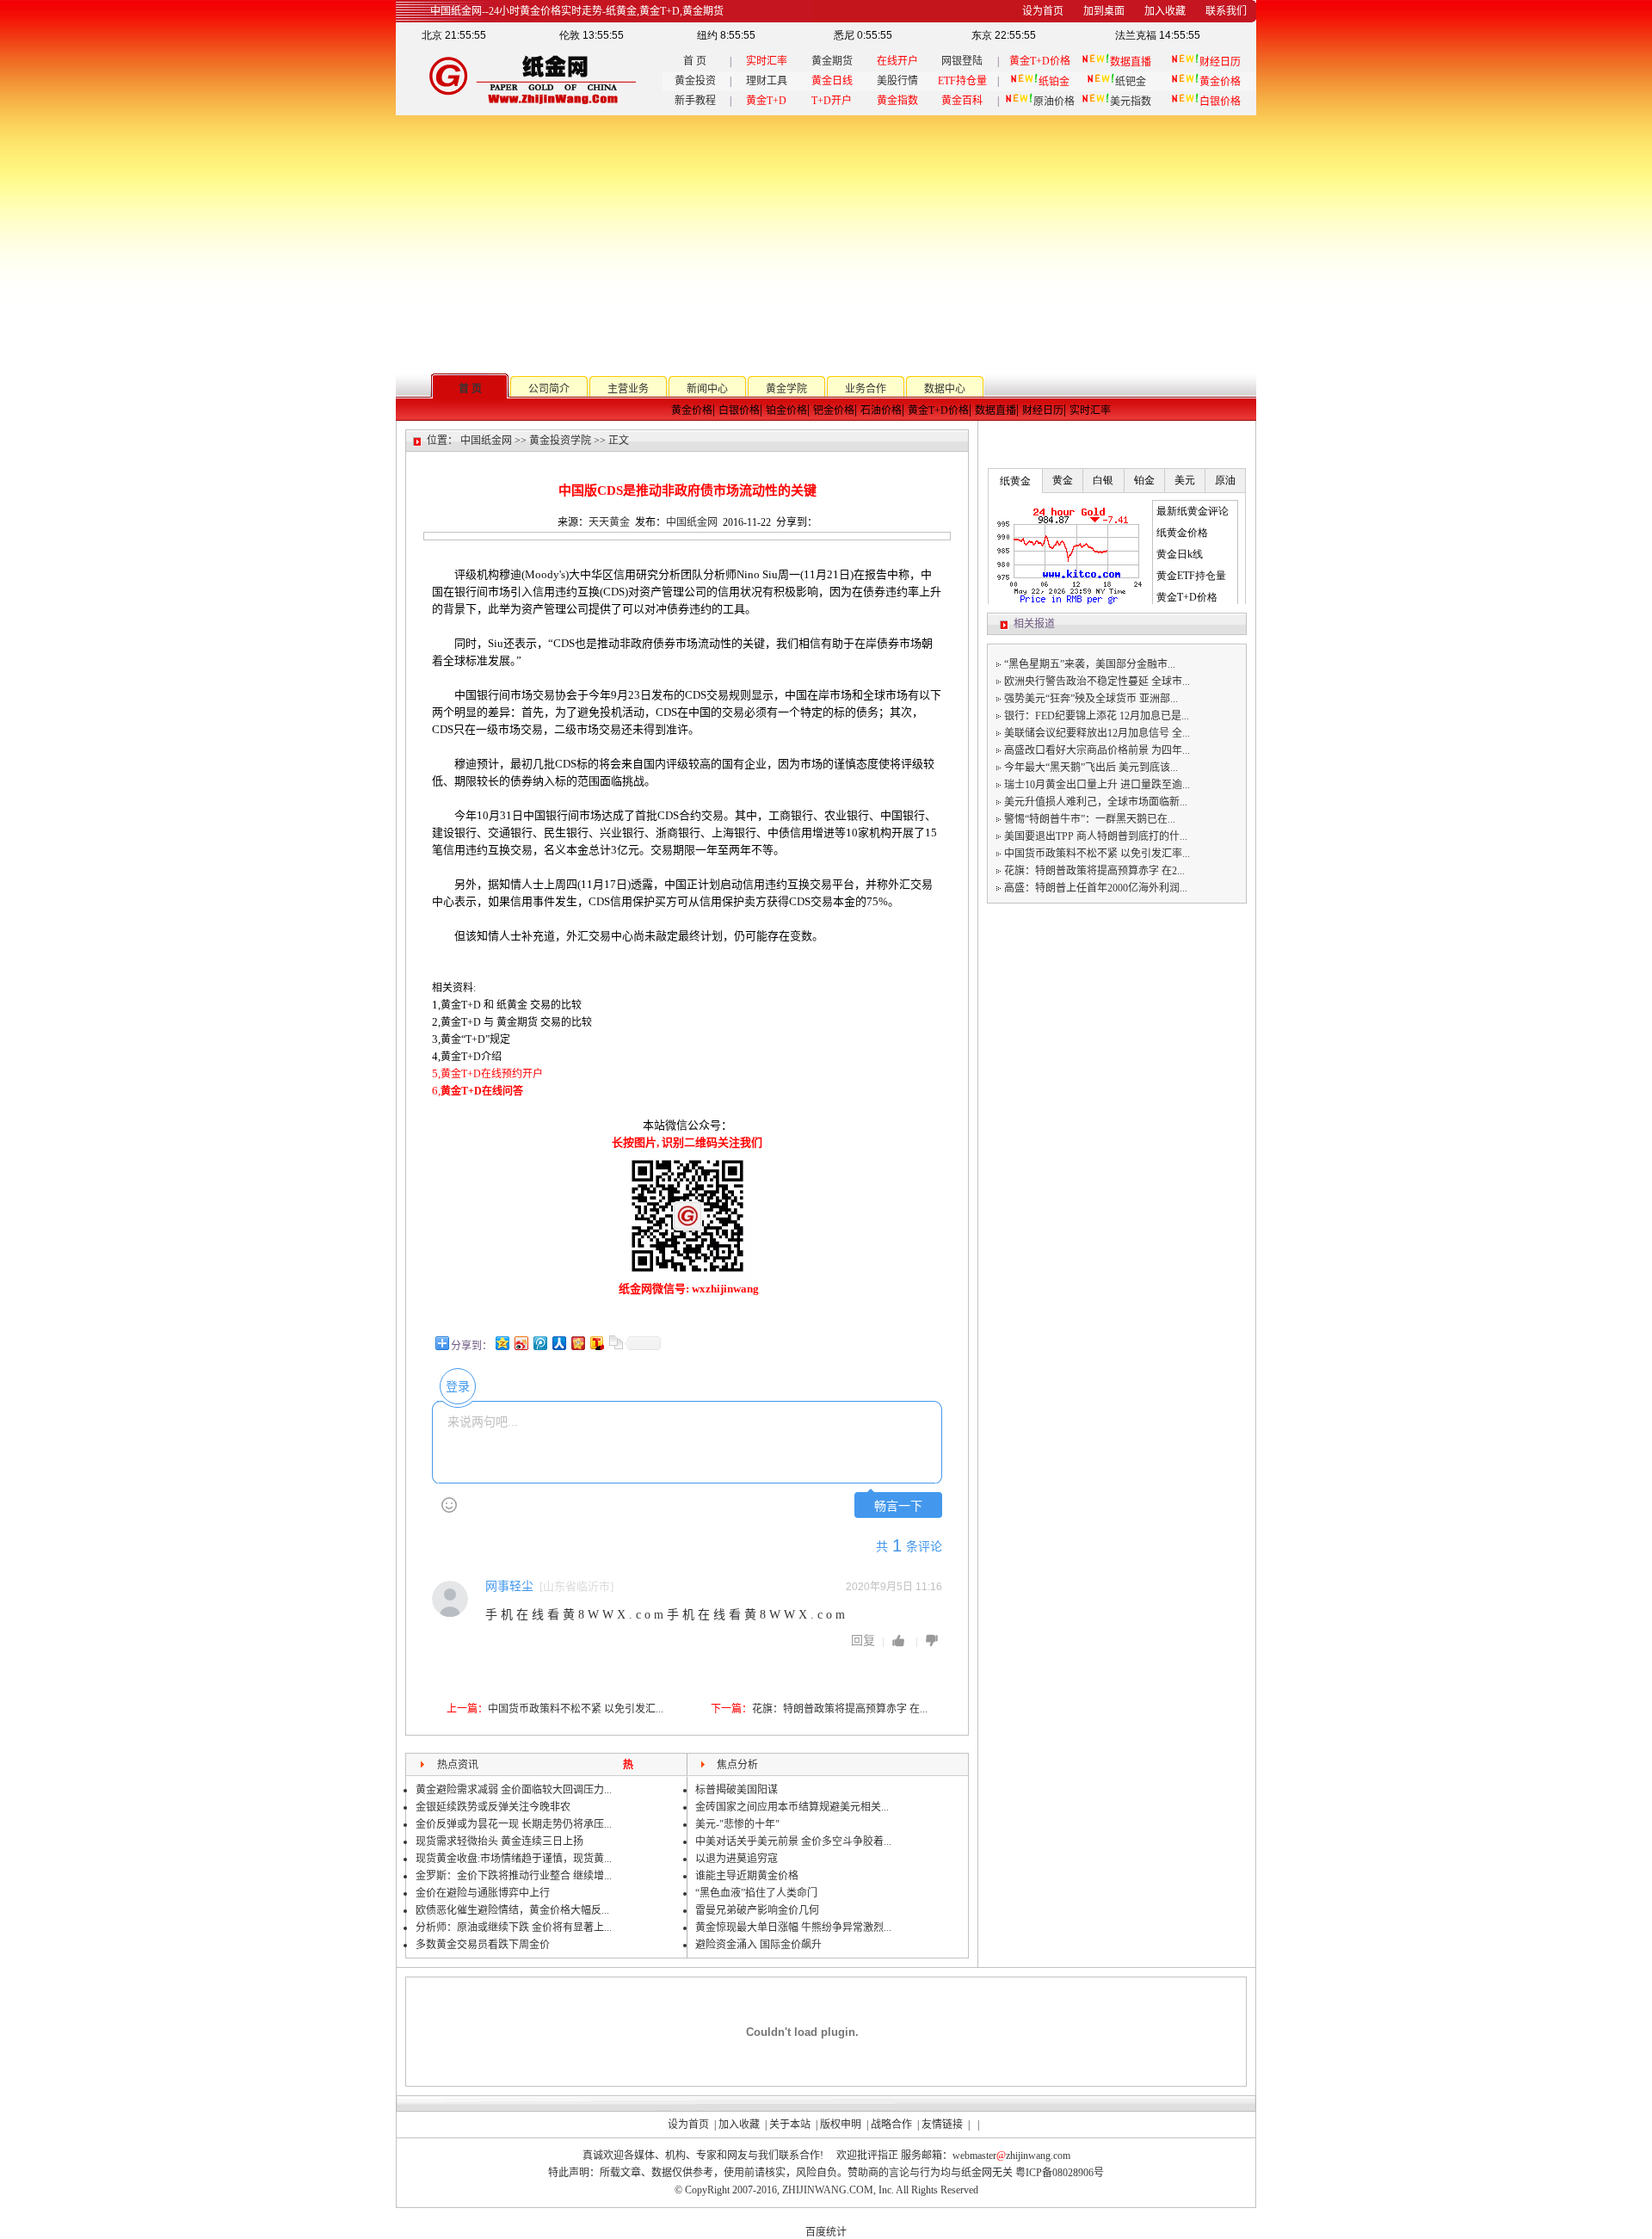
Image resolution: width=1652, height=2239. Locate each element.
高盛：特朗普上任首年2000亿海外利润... (1096, 888)
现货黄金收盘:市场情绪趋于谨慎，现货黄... (514, 1859)
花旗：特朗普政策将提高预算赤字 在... (840, 1709)
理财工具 (767, 81)
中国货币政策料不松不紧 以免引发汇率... (1097, 854)
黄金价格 (692, 410)
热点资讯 (458, 1765)
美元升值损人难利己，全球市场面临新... (1096, 802)
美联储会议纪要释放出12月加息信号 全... (1097, 733)
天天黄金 (609, 522)
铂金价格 (786, 410)
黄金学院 (786, 389)
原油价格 (1054, 102)
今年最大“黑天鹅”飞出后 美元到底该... (1091, 768)
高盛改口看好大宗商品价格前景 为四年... (1097, 750)
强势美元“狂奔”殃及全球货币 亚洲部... (1091, 699)
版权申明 (841, 2125)
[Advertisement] (826, 244)
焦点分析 (737, 1765)
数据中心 (945, 389)
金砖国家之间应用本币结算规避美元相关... (792, 1807)
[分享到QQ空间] (502, 1343)
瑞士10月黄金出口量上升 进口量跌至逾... (1097, 785)
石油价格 (881, 410)
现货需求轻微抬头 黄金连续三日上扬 (499, 1841)
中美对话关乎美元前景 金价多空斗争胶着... (793, 1841)
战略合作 (891, 2125)
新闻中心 (707, 389)
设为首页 (688, 2125)
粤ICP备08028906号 (1060, 2173)
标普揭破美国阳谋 (737, 1790)
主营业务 (628, 389)
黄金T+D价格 (938, 410)
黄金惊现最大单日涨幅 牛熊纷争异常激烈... (793, 1928)
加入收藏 (739, 2125)
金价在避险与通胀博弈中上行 (483, 1893)
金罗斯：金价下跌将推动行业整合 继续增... (514, 1876)
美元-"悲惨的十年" (737, 1824)
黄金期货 (832, 61)
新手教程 (695, 101)
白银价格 (739, 410)
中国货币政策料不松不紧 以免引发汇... (576, 1709)
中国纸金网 (486, 441)
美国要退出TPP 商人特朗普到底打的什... (1096, 836)
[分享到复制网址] (615, 1343)
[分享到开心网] (577, 1343)
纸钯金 (1131, 82)
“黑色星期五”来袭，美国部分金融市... (1090, 664)
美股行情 (897, 81)
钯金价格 (834, 410)
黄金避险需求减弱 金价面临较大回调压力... (514, 1790)
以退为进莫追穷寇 (737, 1859)
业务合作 (866, 389)
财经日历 (1043, 410)
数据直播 (996, 410)
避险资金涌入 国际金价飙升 (758, 1945)
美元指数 (1131, 102)
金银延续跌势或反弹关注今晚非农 (493, 1807)
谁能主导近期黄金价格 (747, 1876)
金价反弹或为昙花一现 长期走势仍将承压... (514, 1824)
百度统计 (826, 2232)
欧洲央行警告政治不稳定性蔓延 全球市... (1097, 682)
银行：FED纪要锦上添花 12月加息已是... (1097, 716)
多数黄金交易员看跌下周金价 (483, 1945)
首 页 (695, 61)
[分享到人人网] (558, 1343)
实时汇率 (1090, 410)
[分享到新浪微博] (521, 1343)
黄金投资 (695, 81)
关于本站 (790, 2125)
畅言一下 (898, 1506)
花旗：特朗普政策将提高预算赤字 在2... (1094, 871)
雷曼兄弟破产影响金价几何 (757, 1910)
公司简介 (549, 389)
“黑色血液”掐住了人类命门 (756, 1893)
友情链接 (942, 2125)
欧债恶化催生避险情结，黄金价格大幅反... (512, 1910)
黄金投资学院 (560, 441)
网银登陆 (962, 61)
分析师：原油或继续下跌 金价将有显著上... (514, 1928)
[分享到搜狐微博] (596, 1343)
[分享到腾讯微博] (539, 1343)
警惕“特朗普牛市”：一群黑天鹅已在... (1090, 819)
